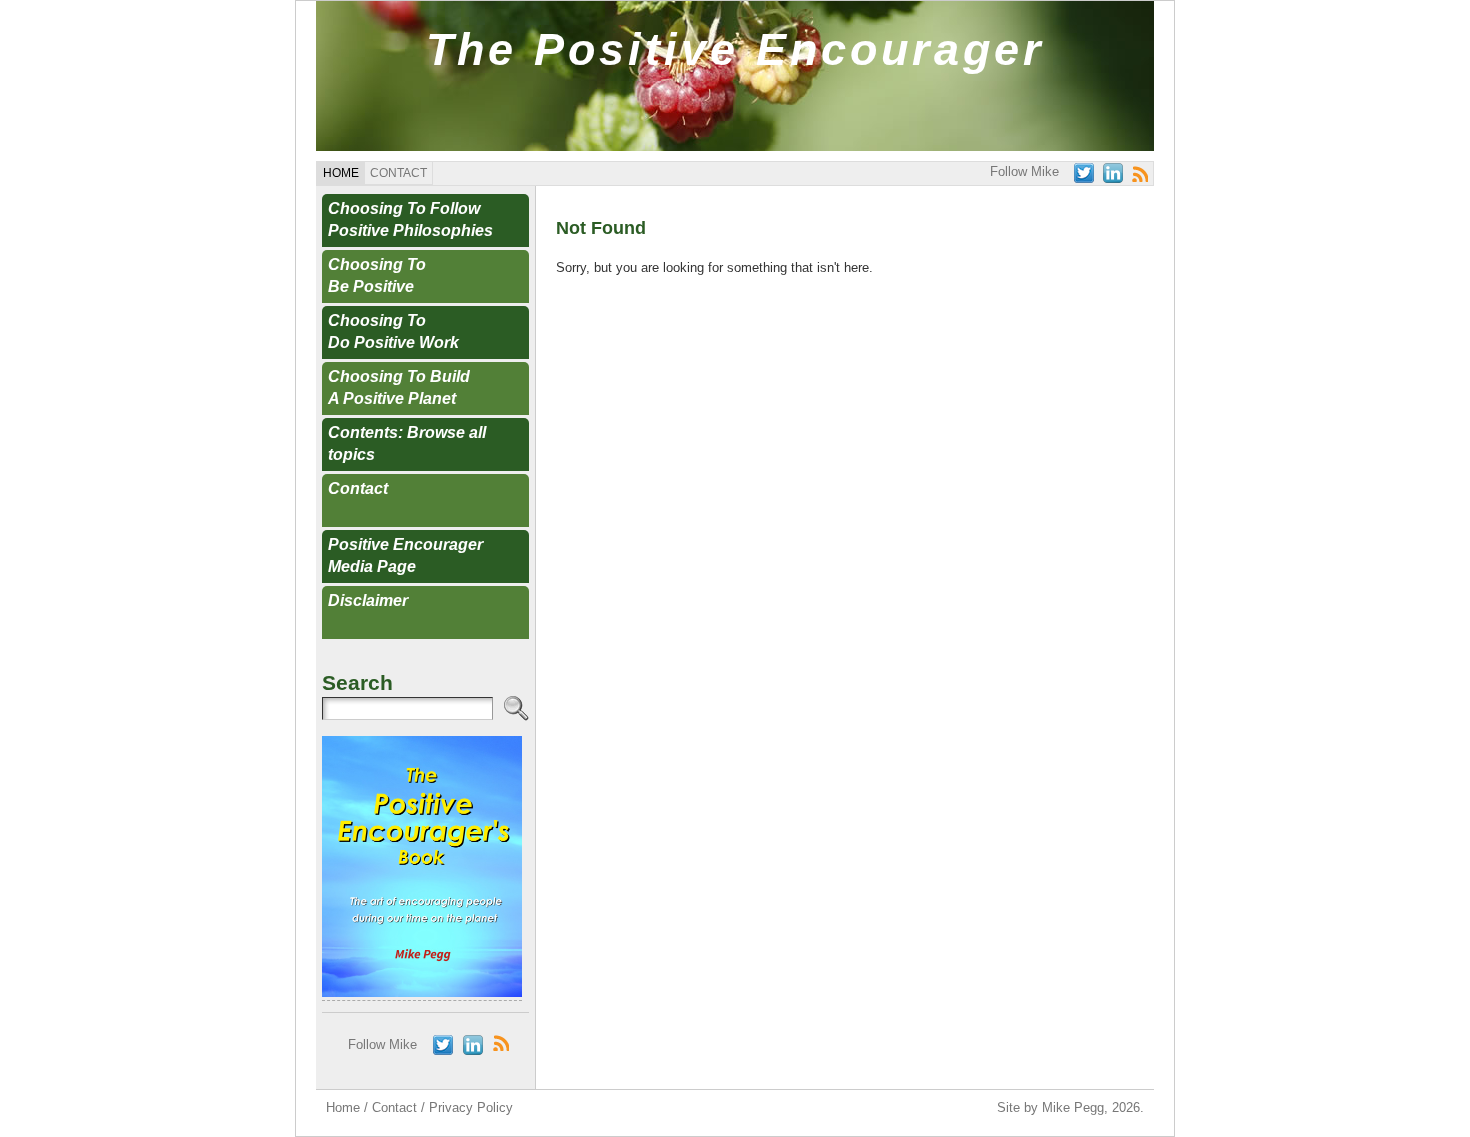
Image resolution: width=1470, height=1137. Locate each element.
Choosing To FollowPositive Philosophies (410, 219)
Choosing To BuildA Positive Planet (399, 387)
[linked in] (1113, 173)
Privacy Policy (471, 1107)
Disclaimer (368, 600)
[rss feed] (1140, 174)
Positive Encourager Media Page (405, 555)
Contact (358, 488)
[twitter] (1084, 173)
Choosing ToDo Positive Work (393, 331)
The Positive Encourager (735, 49)
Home (343, 1107)
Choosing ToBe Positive (377, 275)
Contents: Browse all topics (407, 443)
